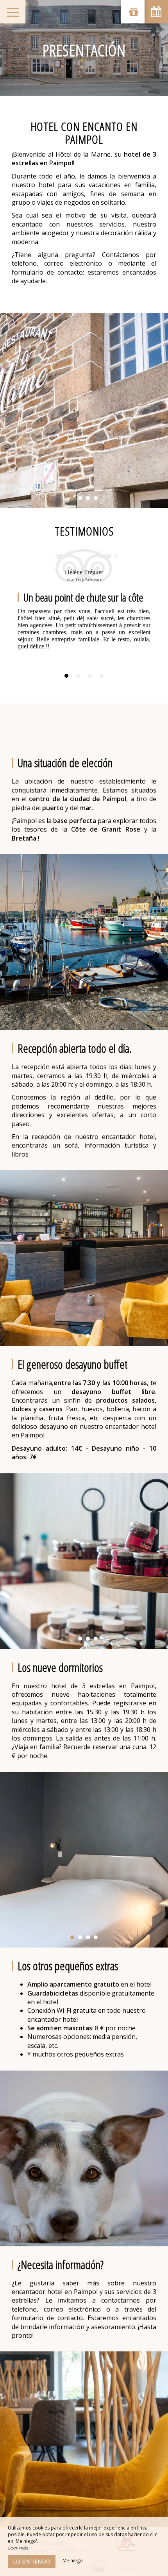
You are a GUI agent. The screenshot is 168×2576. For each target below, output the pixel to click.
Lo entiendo (32, 2561)
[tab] (66, 676)
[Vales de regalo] (133, 12)
